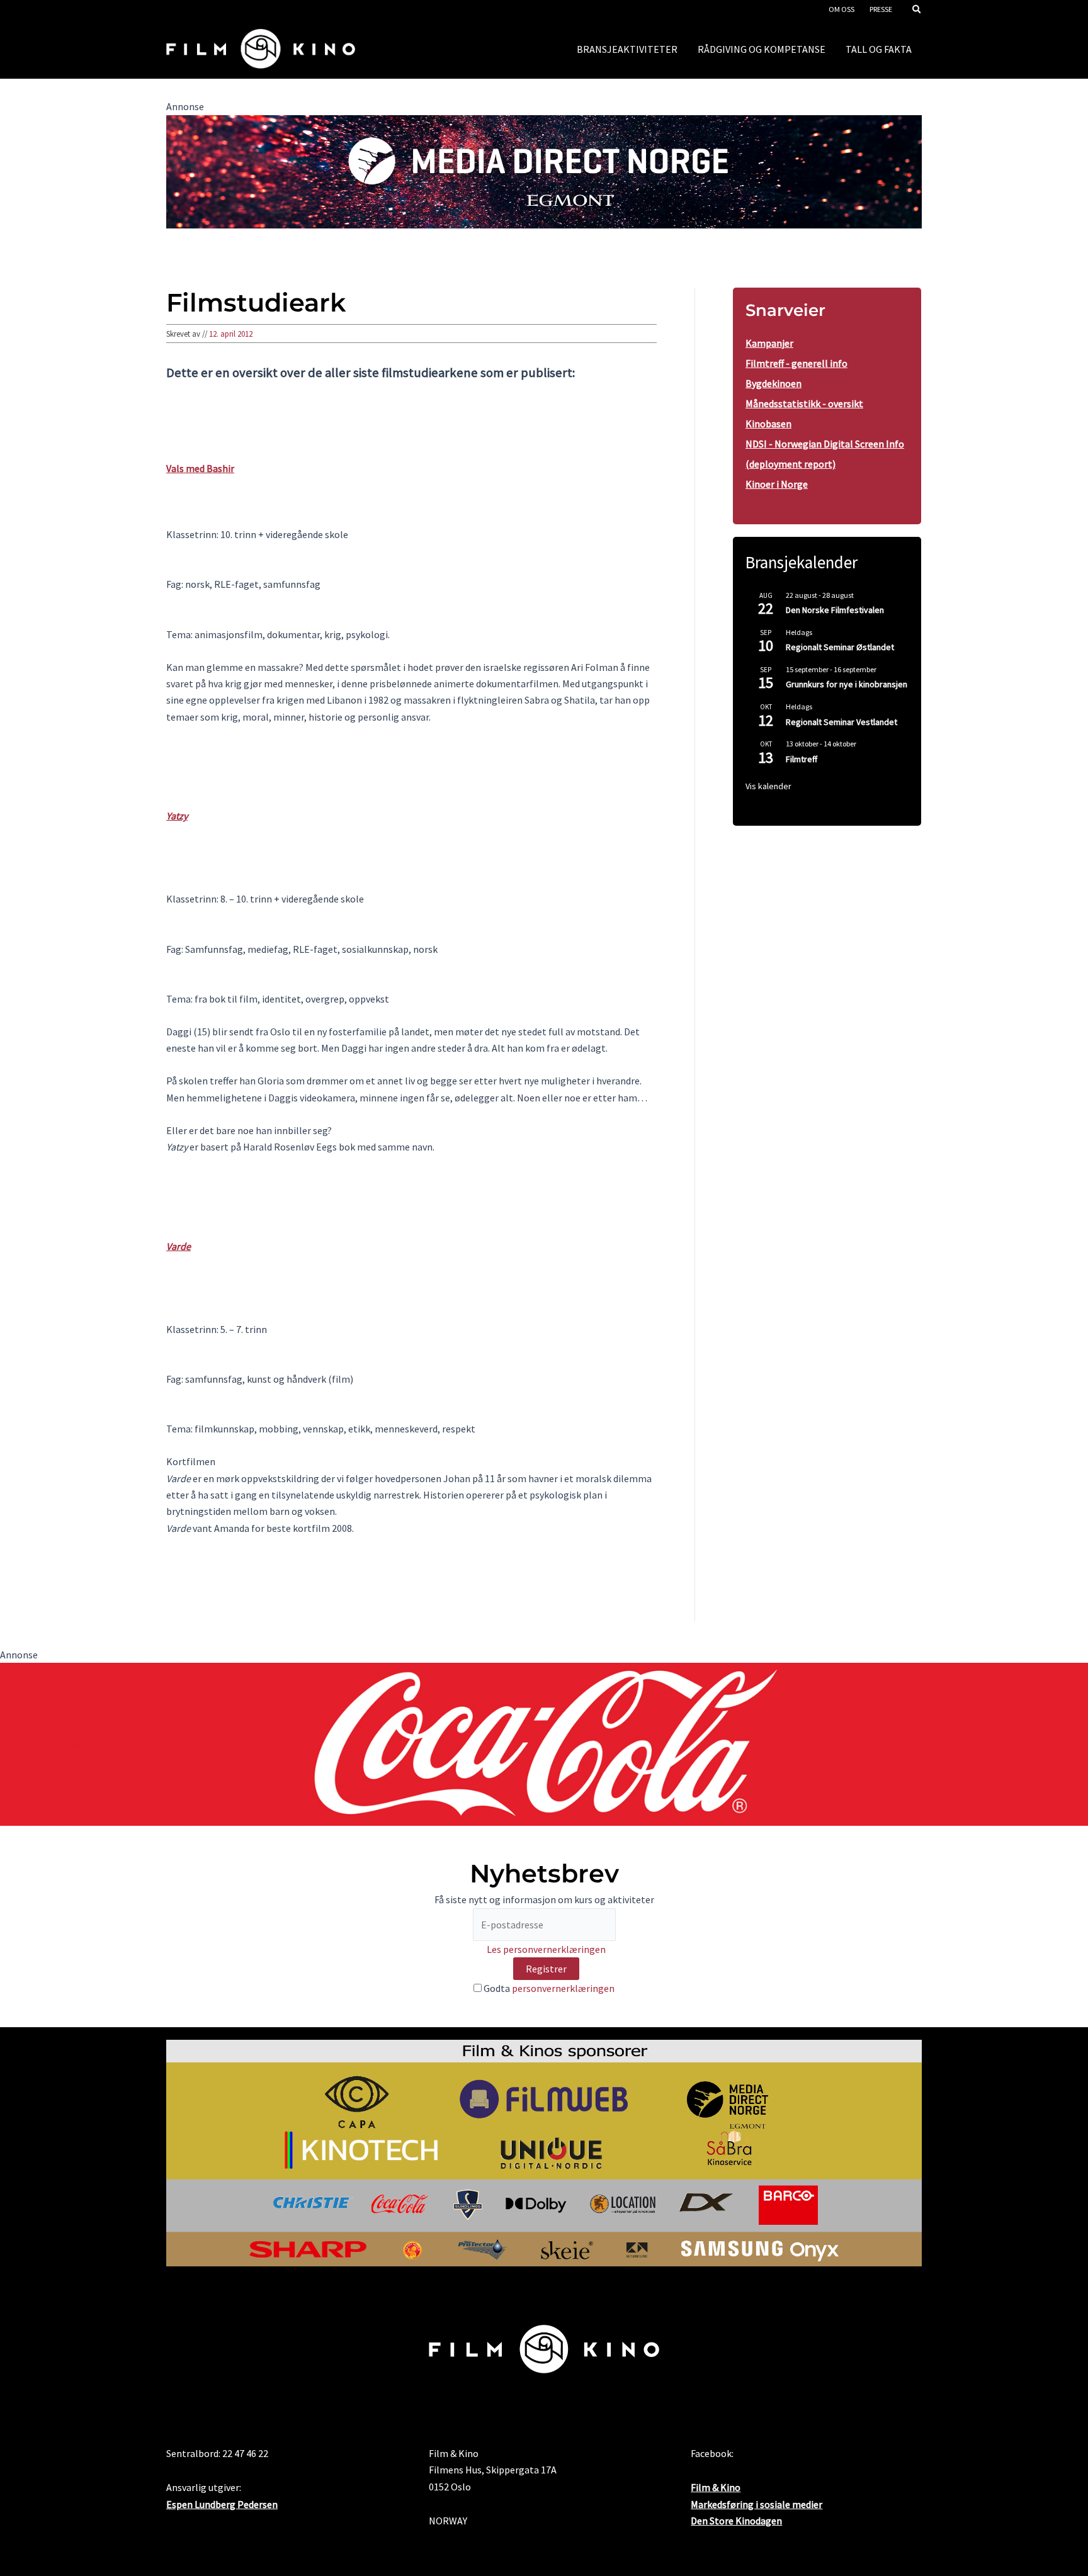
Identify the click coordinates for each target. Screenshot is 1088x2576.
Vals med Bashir (200, 468)
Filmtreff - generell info (796, 363)
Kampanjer (769, 343)
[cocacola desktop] (544, 1743)
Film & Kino (716, 2487)
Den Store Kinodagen (736, 2521)
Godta (548, 1988)
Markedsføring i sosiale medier (756, 2504)
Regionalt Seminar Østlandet (840, 647)
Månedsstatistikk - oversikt (804, 403)
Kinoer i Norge (777, 484)
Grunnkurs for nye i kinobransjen (847, 684)
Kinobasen (768, 424)
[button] (917, 10)
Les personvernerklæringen (546, 1949)
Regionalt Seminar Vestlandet (841, 722)
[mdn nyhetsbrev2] (544, 171)
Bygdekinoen (773, 383)
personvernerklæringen (563, 1988)
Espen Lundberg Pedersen (222, 2504)
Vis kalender (768, 786)
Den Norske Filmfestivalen (835, 610)
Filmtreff (802, 759)
